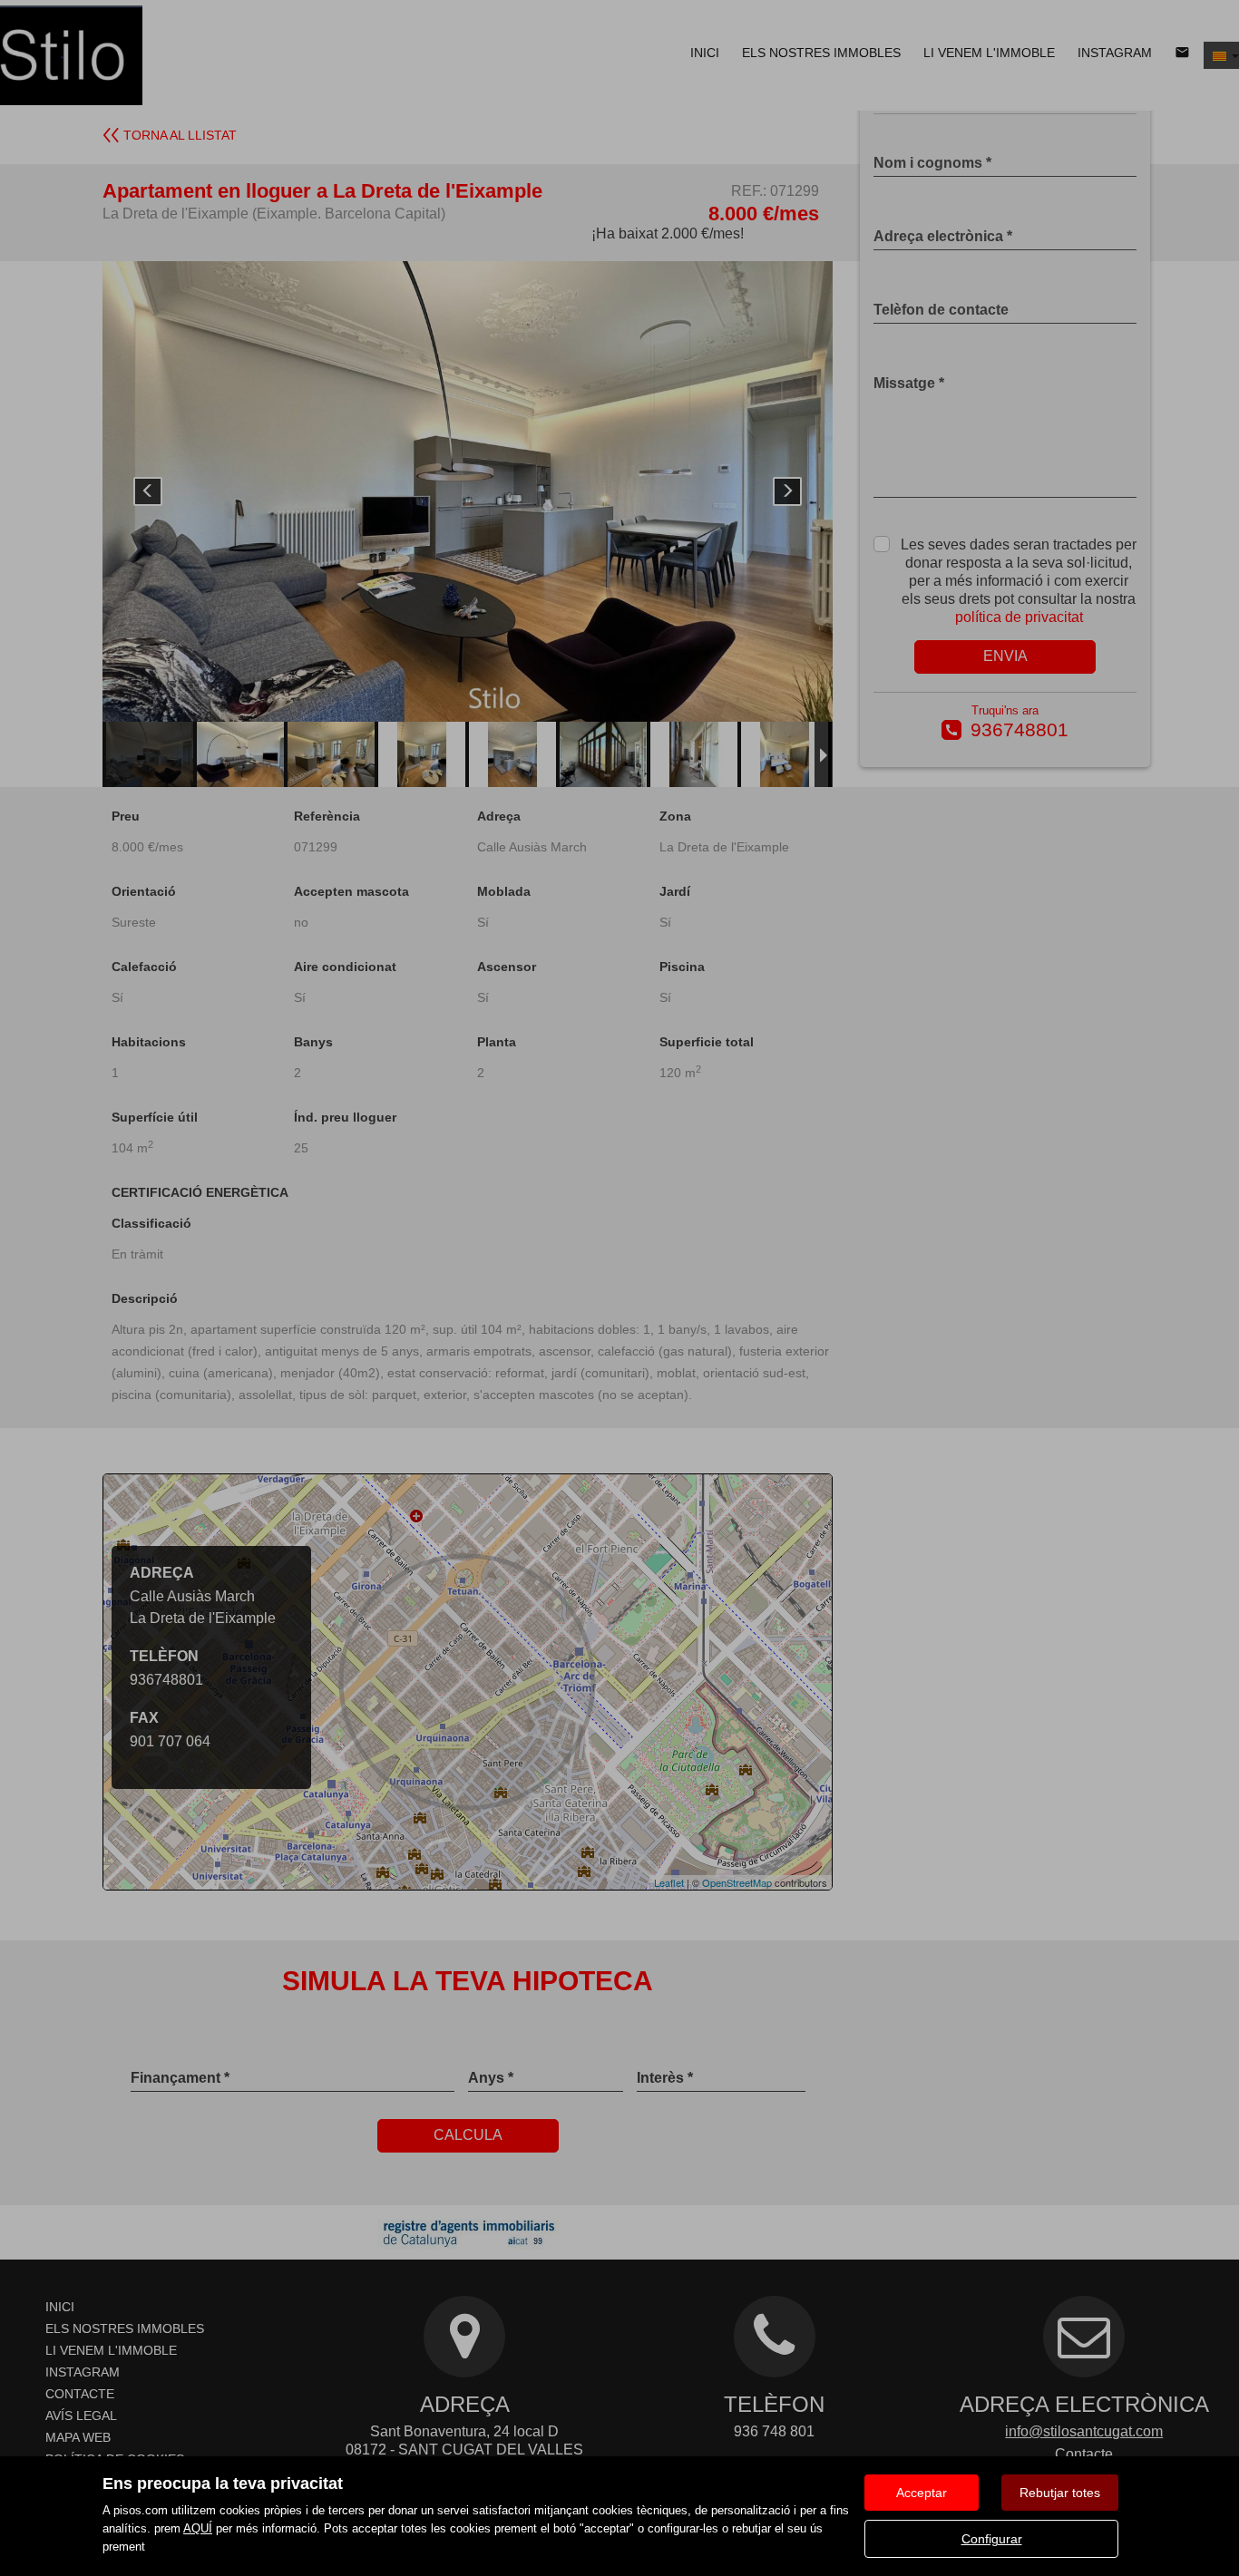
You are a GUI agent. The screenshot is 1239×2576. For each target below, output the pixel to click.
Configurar (992, 2539)
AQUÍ (198, 2528)
